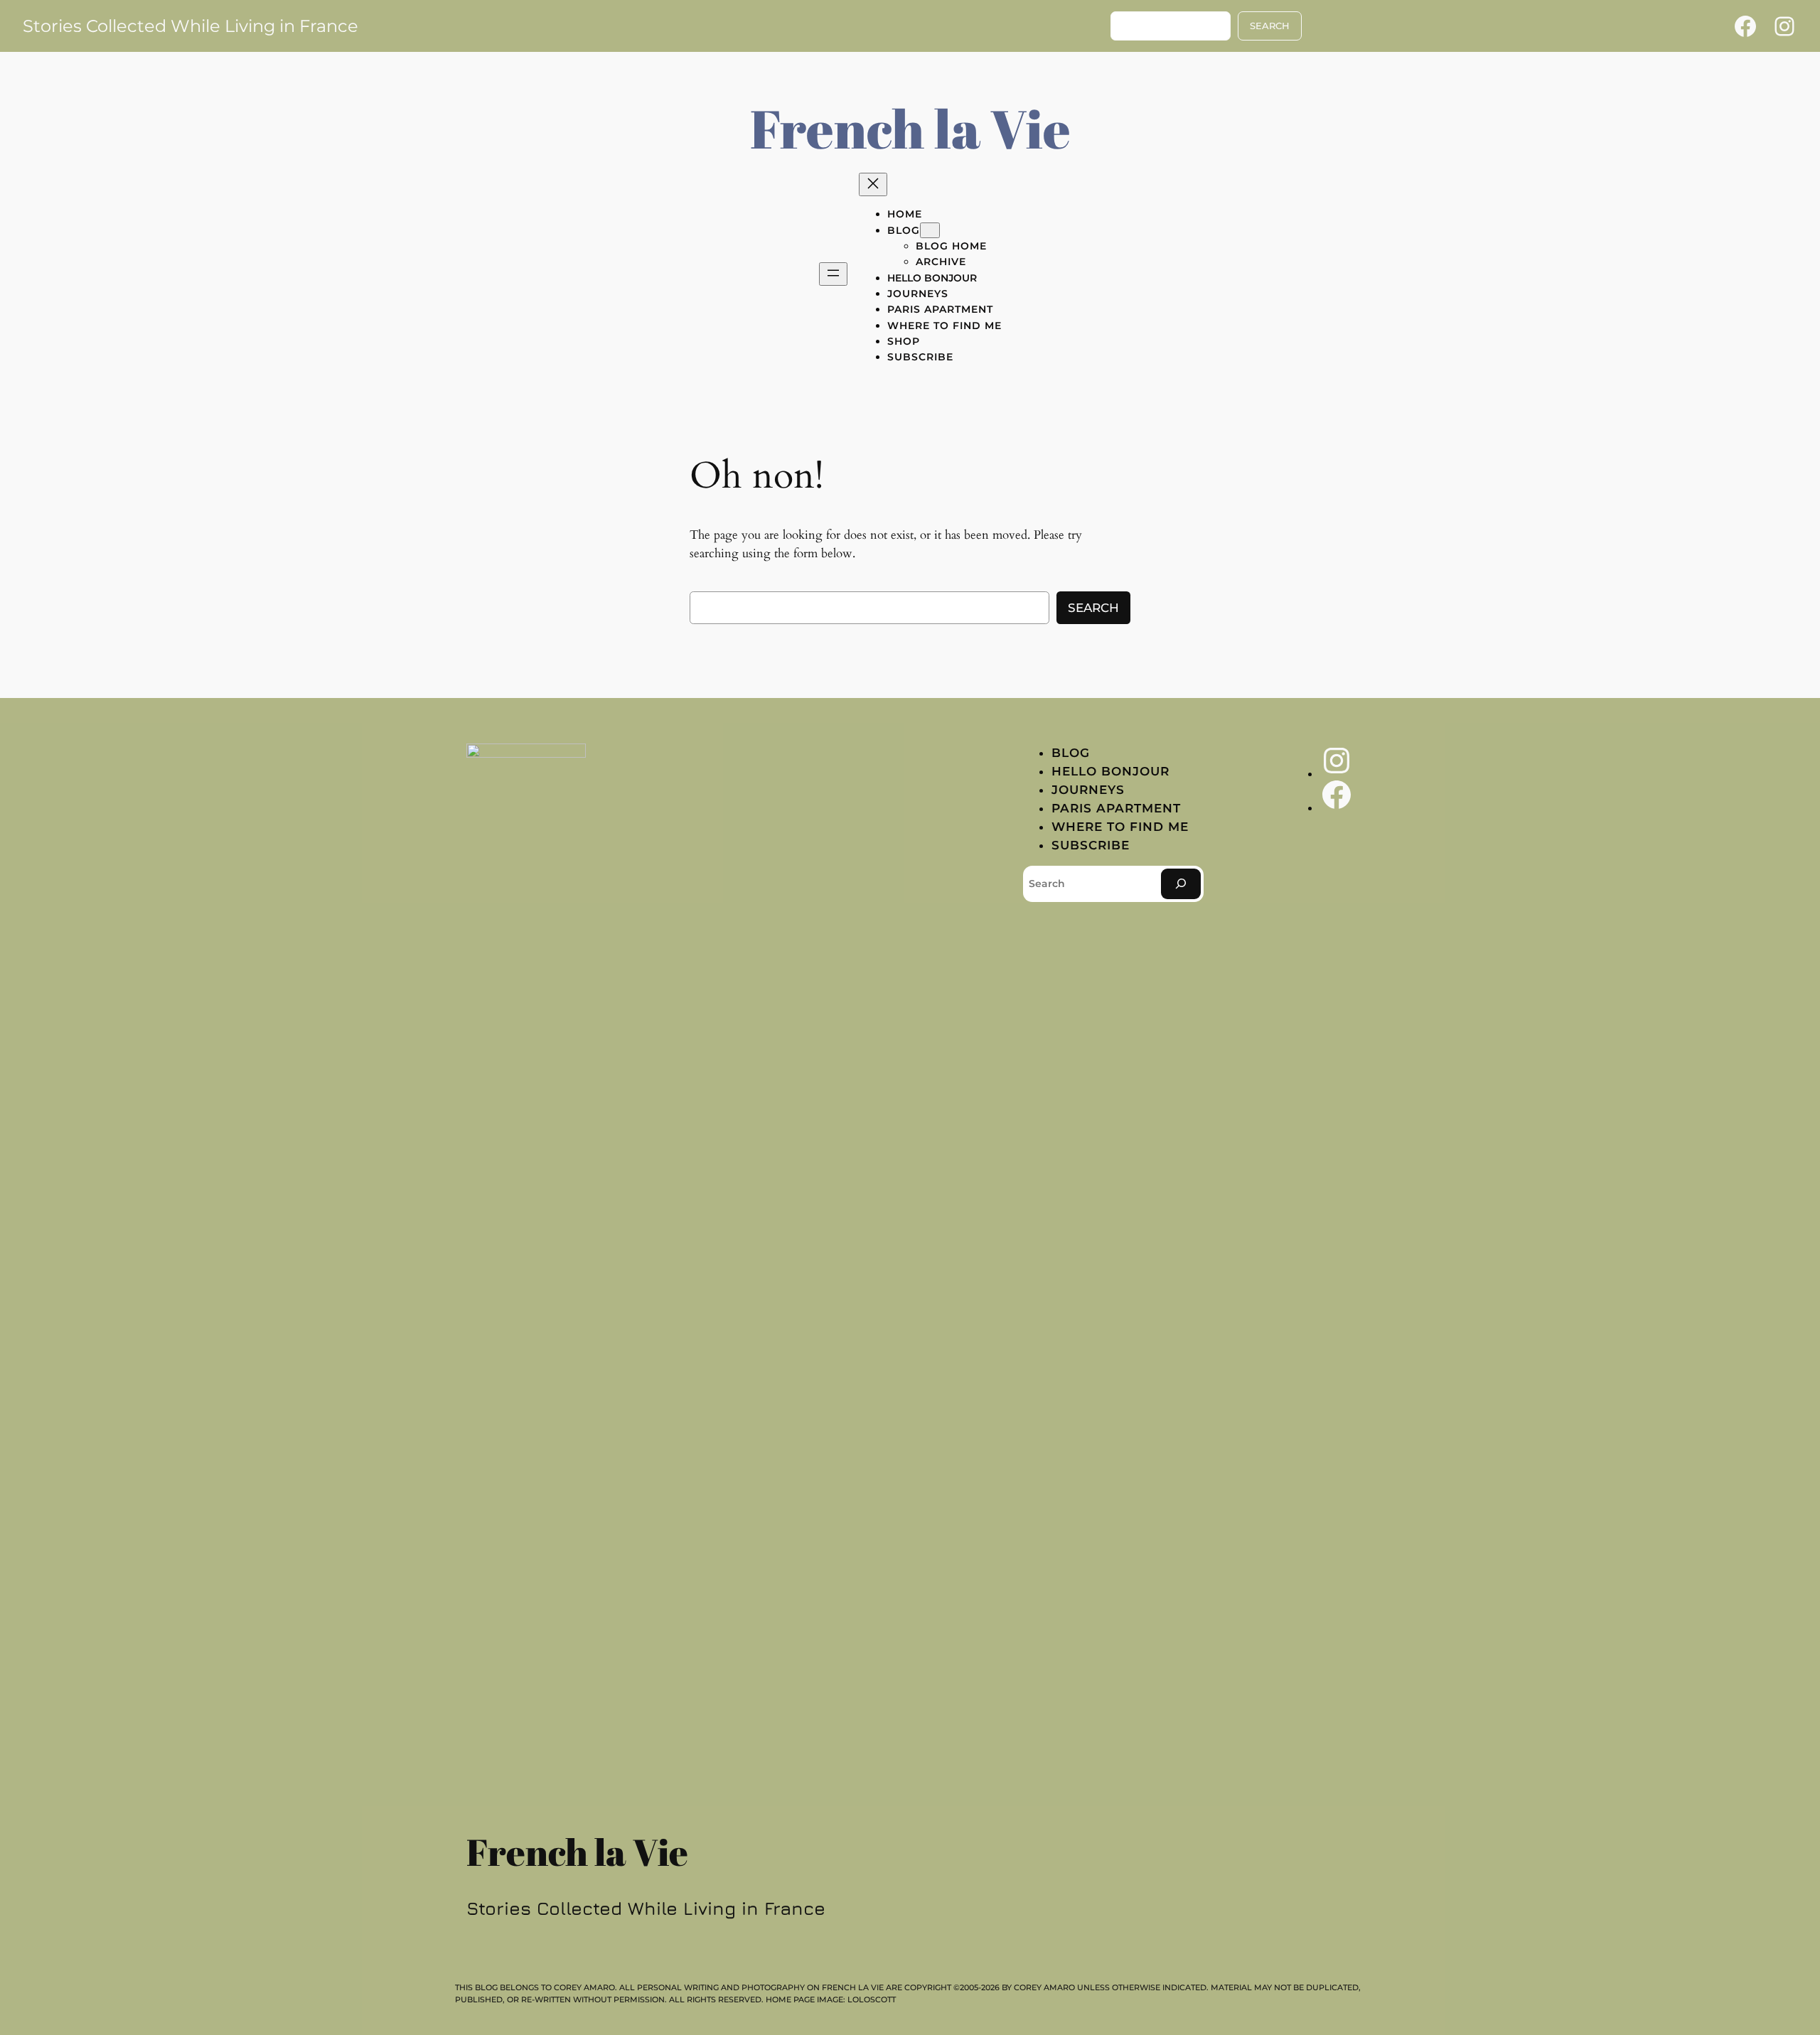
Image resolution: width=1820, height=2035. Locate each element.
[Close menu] (873, 184)
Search (1093, 608)
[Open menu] (833, 274)
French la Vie (910, 128)
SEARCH (1270, 26)
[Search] (1181, 884)
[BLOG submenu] (930, 230)
